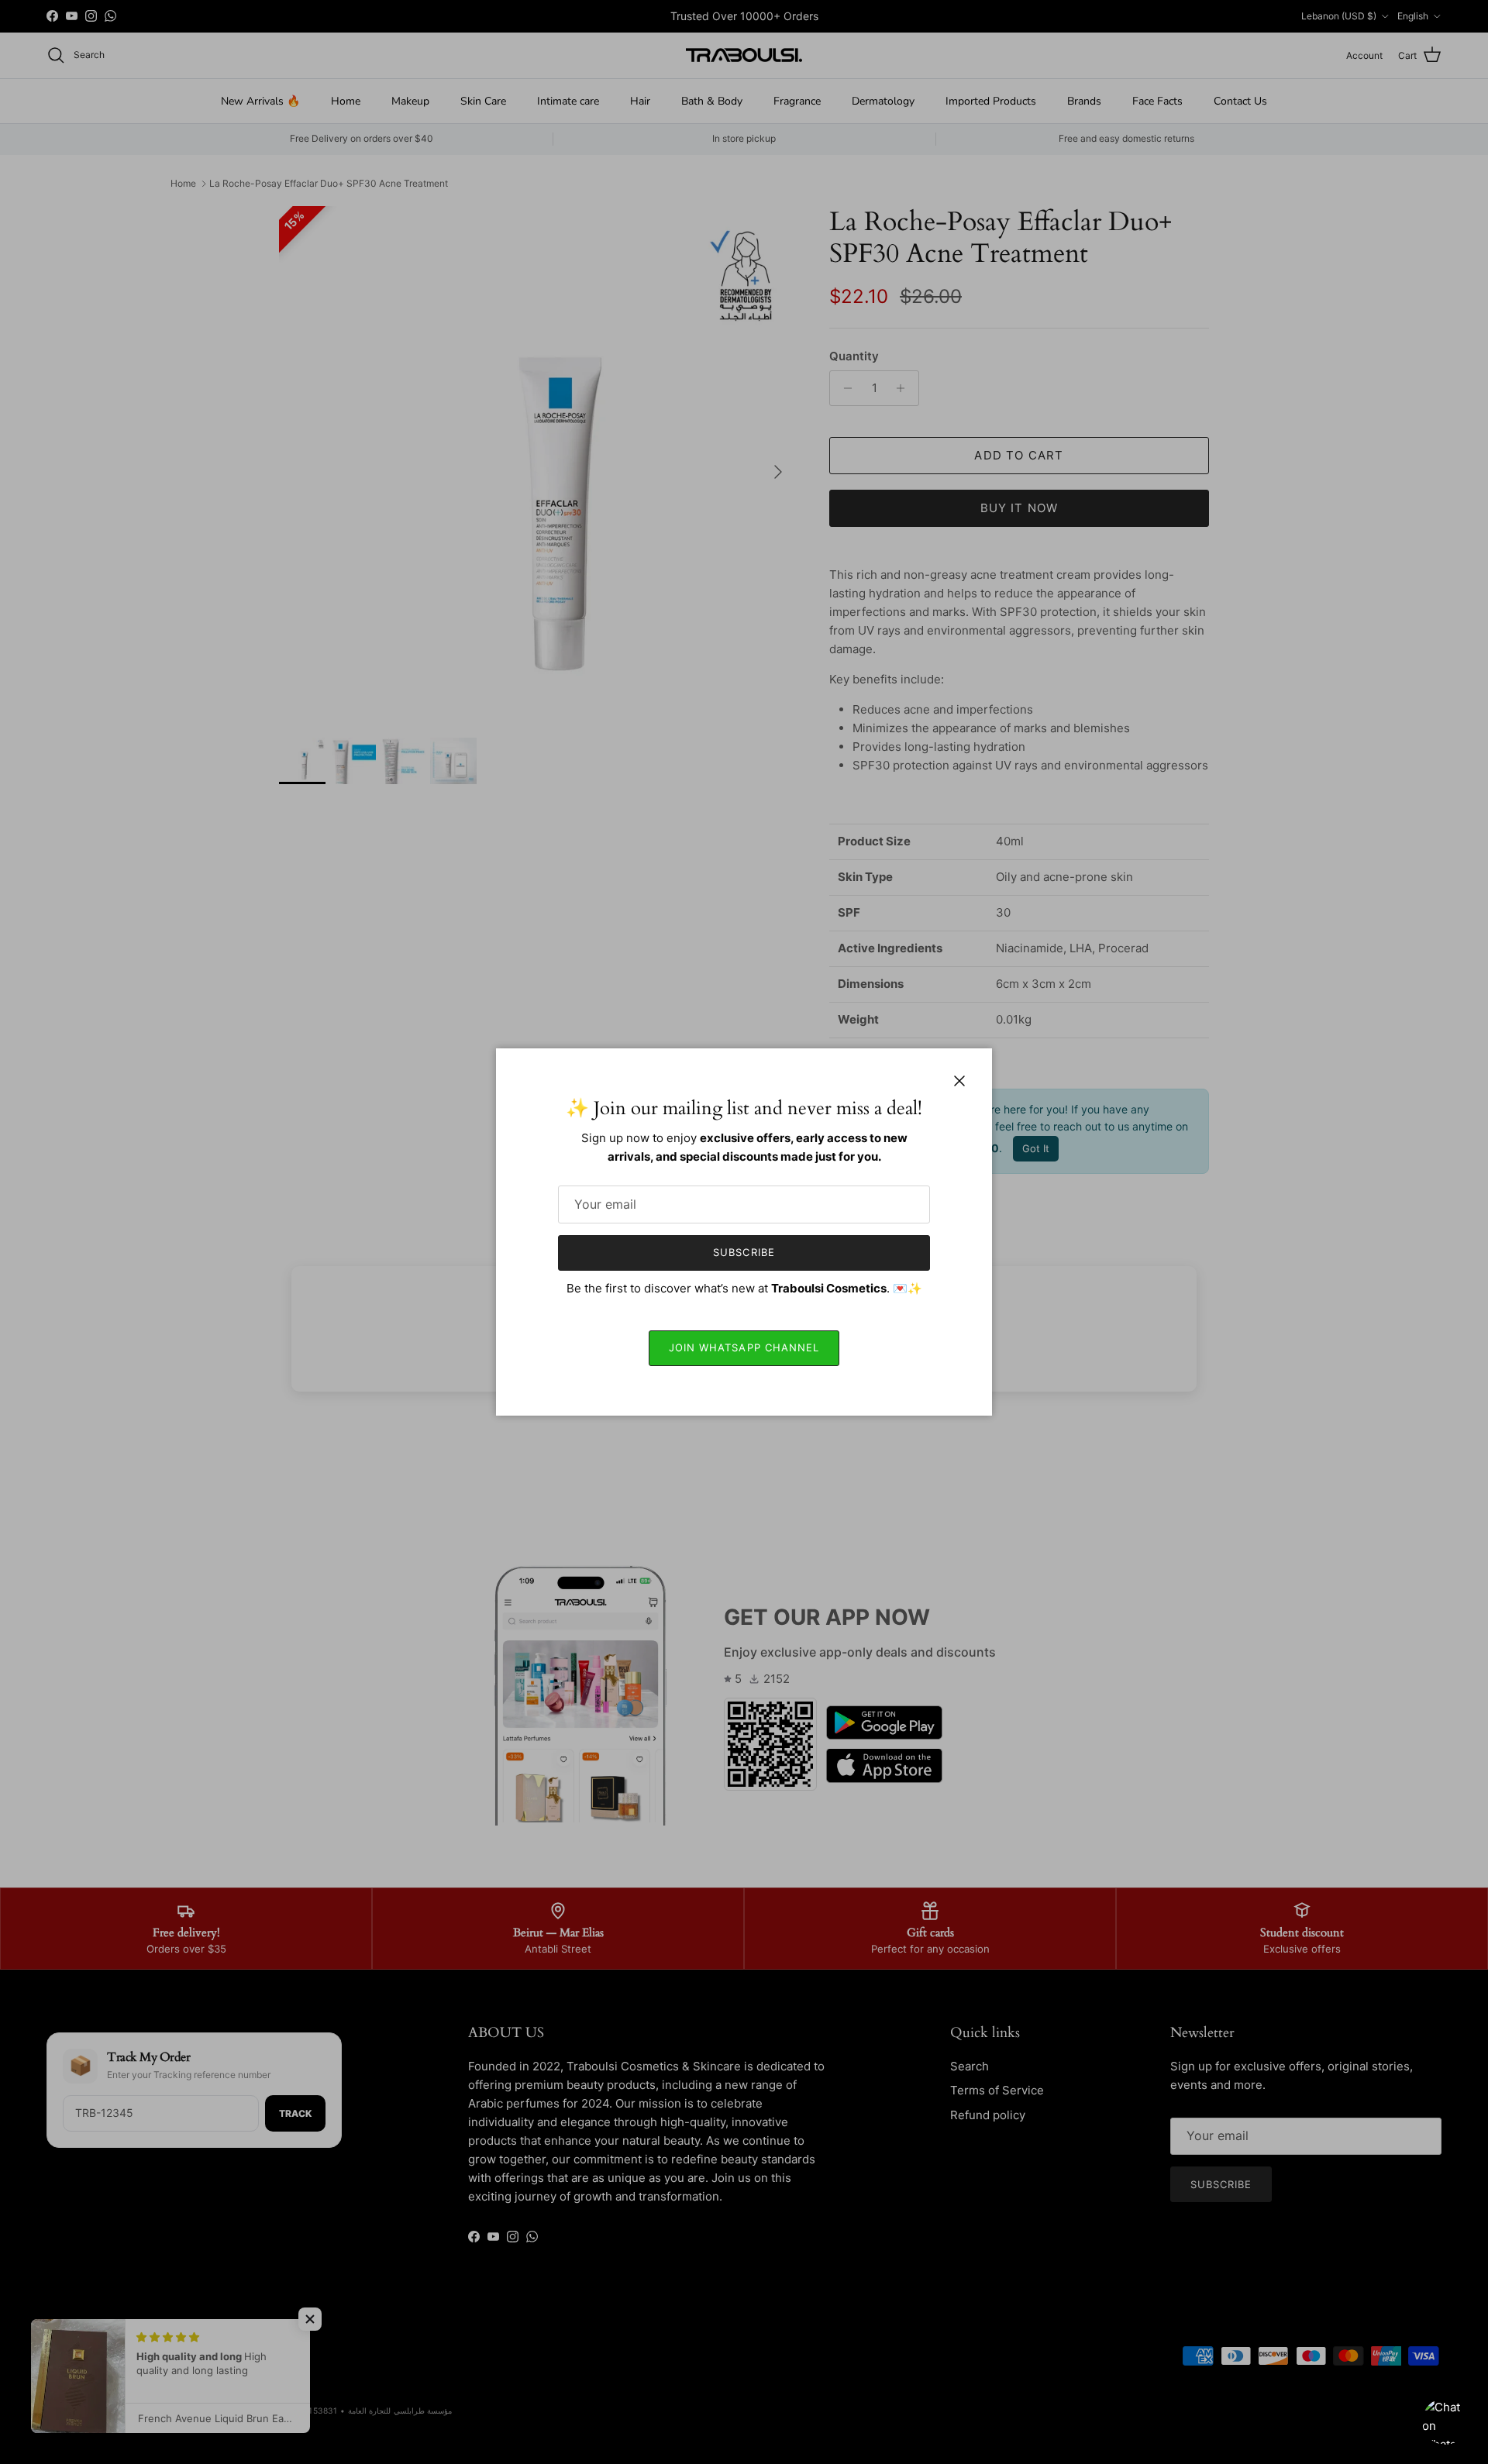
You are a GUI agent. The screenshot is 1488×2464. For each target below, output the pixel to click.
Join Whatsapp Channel (744, 1347)
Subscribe (744, 1252)
